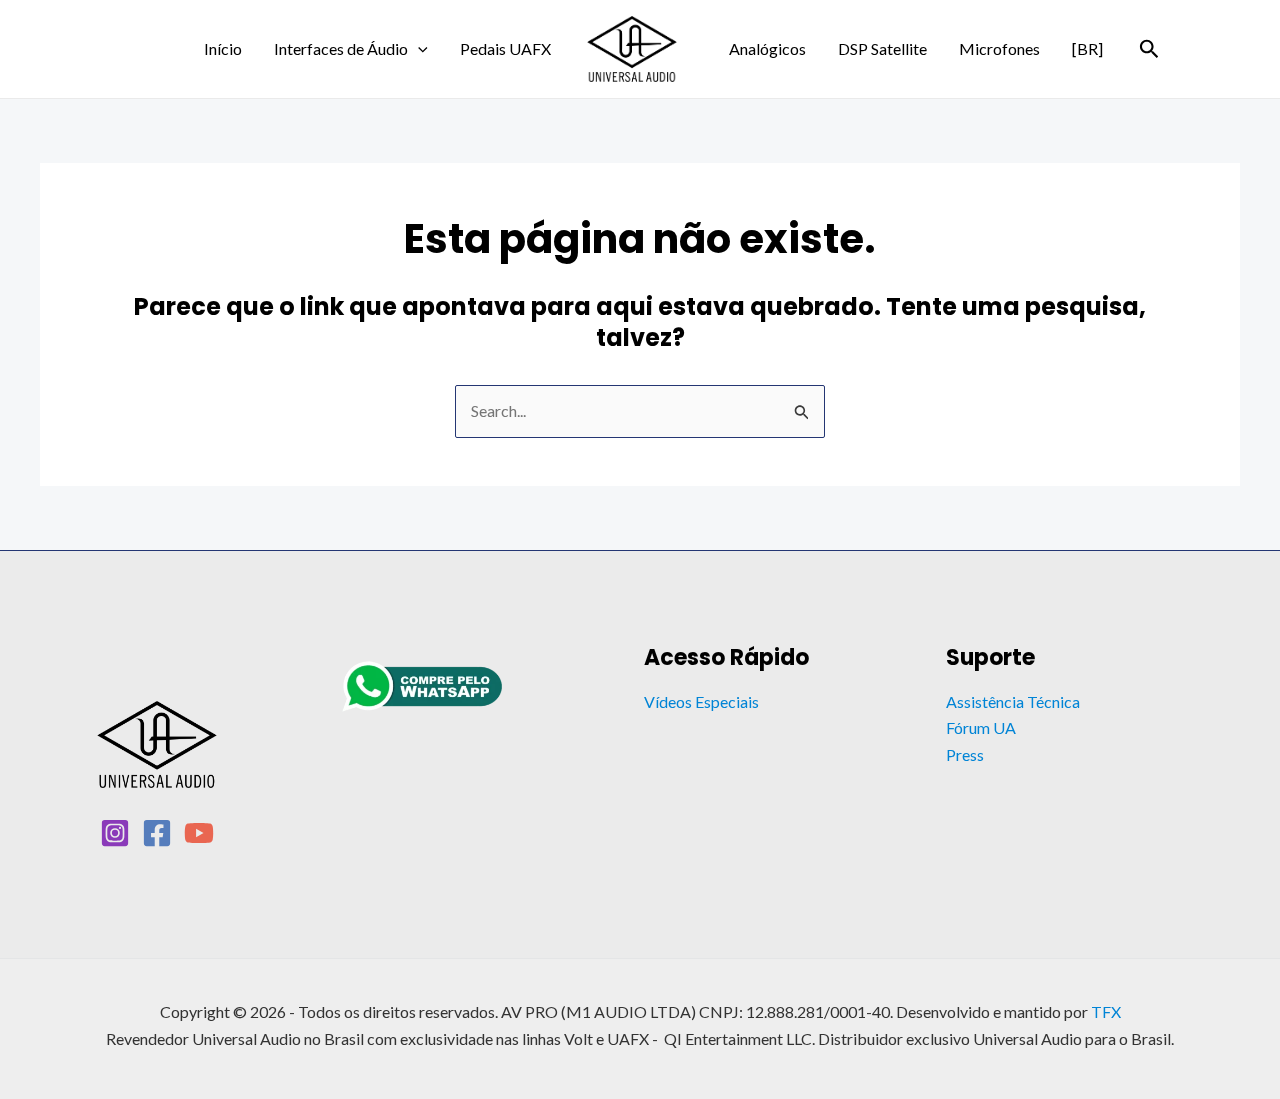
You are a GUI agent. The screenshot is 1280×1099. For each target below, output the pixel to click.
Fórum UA (981, 727)
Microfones (999, 48)
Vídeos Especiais (701, 701)
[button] (418, 49)
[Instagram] (115, 833)
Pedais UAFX (505, 48)
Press (965, 754)
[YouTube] (199, 833)
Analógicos (767, 48)
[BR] (1087, 48)
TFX (1106, 1011)
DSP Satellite (882, 48)
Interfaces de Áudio (341, 48)
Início (223, 48)
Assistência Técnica (1013, 701)
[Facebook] (157, 833)
